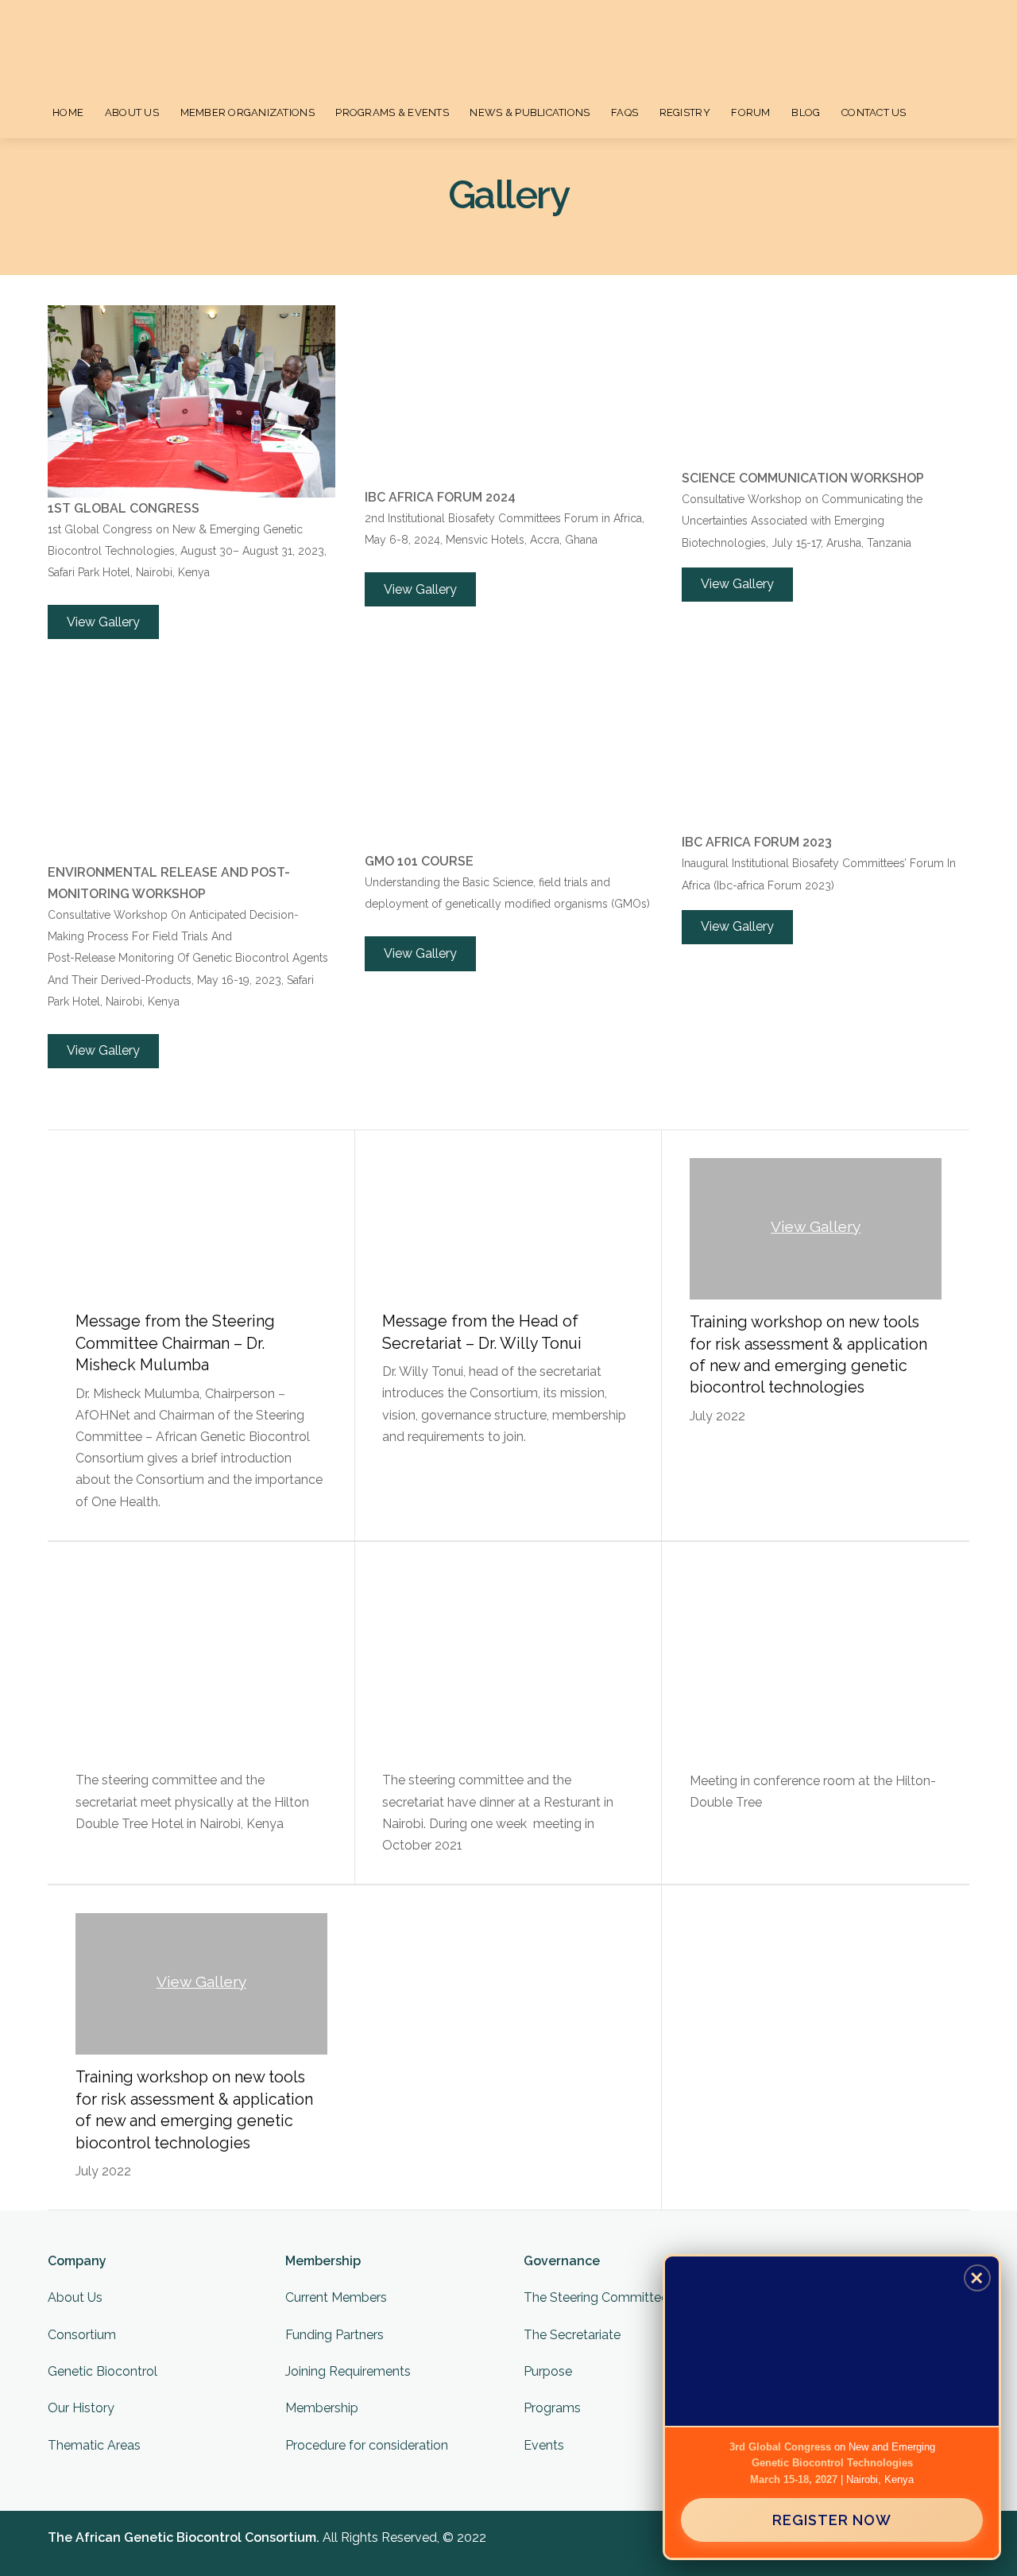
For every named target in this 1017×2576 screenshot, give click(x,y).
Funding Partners (334, 2335)
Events (544, 2445)
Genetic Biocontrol (102, 2371)
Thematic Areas (94, 2445)
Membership (322, 2408)
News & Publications (530, 112)
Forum (750, 112)
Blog (806, 112)
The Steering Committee (596, 2297)
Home (68, 112)
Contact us (874, 112)
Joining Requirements (348, 2371)
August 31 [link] (267, 551)
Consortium (82, 2335)
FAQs (625, 112)
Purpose (548, 2371)
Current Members (336, 2297)
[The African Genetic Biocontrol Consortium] (102, 49)
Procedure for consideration (367, 2445)
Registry (685, 112)
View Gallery (816, 1226)
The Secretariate (572, 2335)
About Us (132, 112)
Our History (81, 2408)
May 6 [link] (381, 540)
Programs (552, 2408)
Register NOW (832, 2520)
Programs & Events (392, 112)
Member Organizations (247, 112)
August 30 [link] (207, 551)
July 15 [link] (789, 543)
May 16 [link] (215, 980)
